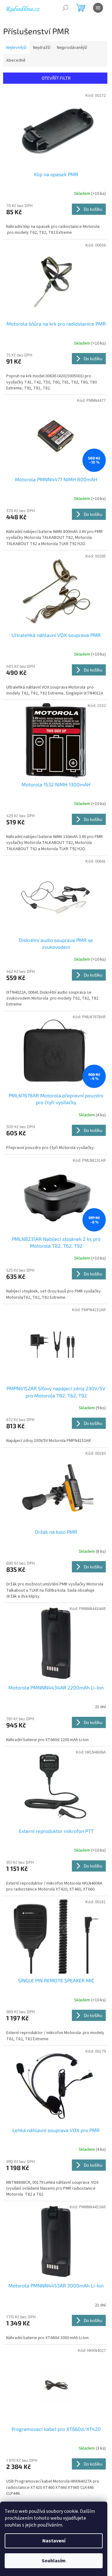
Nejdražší (42, 48)
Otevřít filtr (56, 78)
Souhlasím (54, 2561)
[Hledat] (65, 8)
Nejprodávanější (72, 48)
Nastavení (54, 2541)
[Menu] (98, 8)
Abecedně (16, 60)
